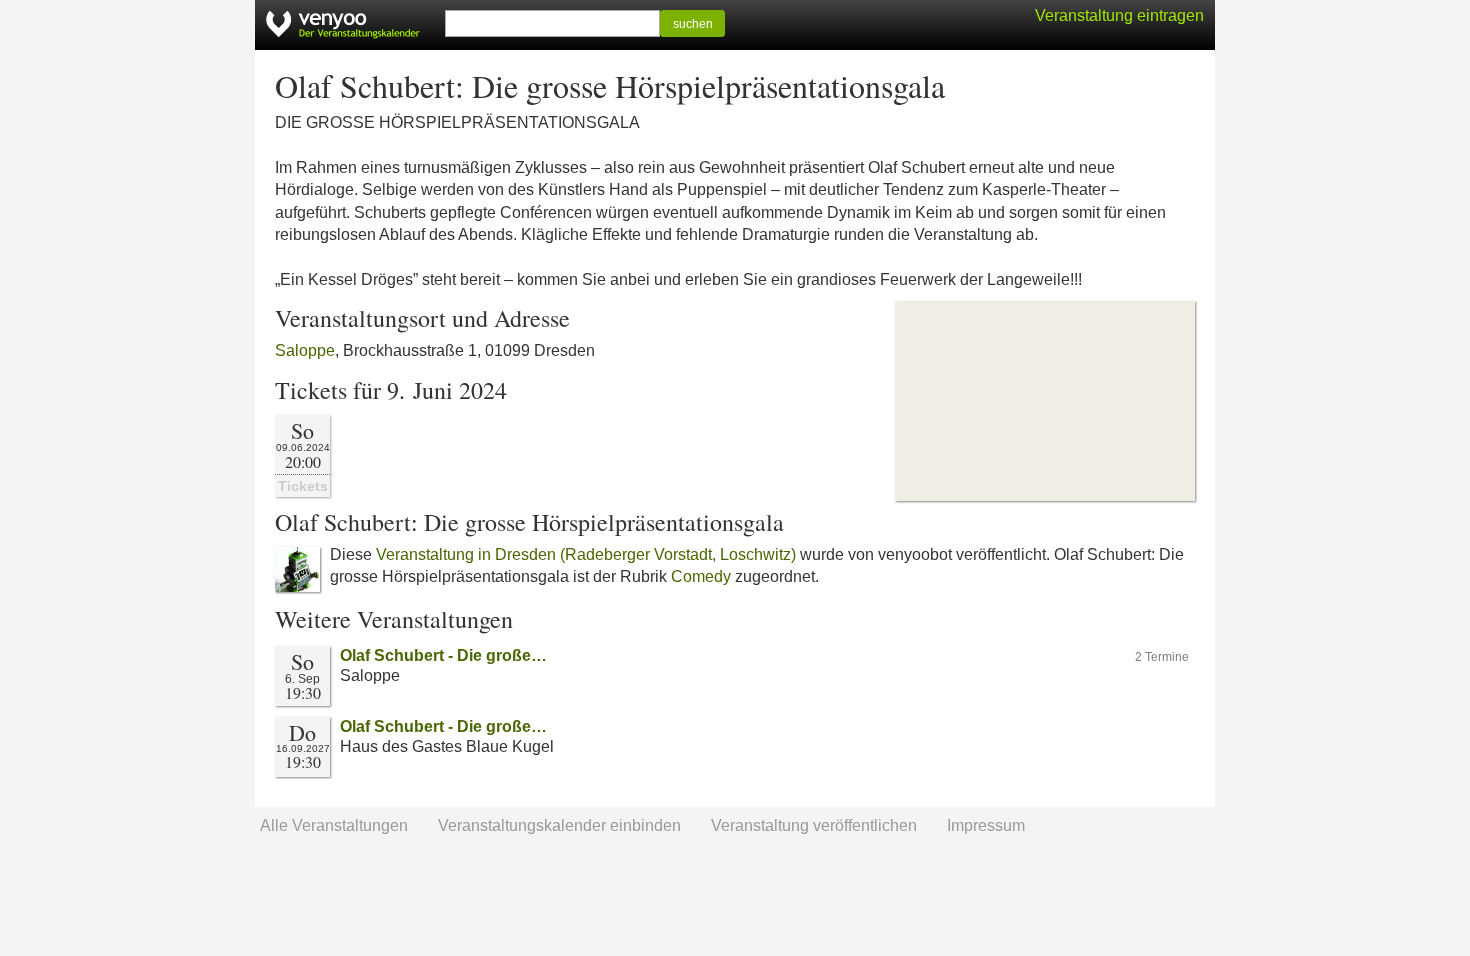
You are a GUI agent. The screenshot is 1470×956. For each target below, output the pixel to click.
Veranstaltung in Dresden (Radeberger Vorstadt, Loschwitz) (586, 554)
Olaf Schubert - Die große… (443, 655)
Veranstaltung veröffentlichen (814, 825)
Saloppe (305, 350)
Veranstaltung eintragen (1119, 15)
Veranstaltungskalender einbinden (559, 825)
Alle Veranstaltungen (334, 825)
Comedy (701, 576)
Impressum (986, 825)
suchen (693, 24)
